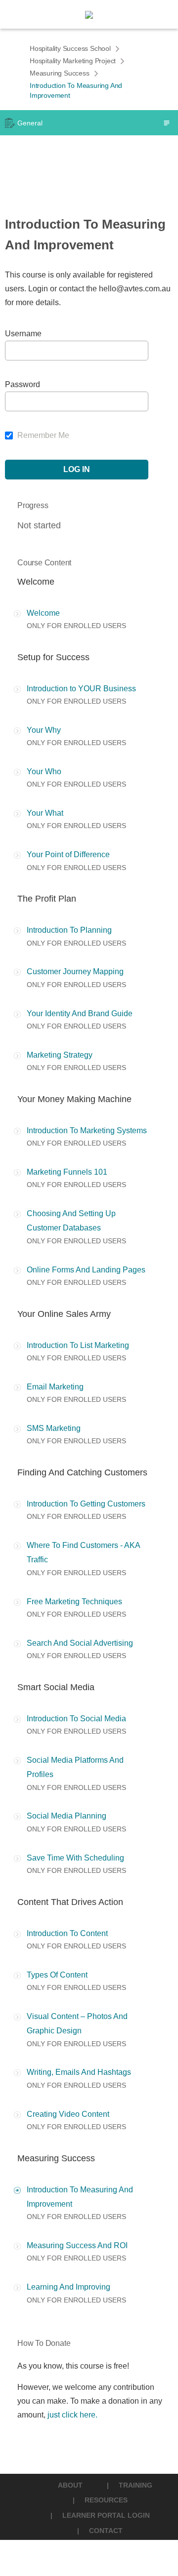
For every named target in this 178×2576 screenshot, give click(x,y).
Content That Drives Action (70, 1902)
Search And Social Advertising (80, 1643)
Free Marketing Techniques (74, 1602)
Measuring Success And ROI (77, 2245)
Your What (45, 813)
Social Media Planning (67, 1816)
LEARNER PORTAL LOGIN (106, 2515)
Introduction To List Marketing (78, 1345)
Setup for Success (53, 657)
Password (22, 384)
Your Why (44, 730)
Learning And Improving (68, 2287)
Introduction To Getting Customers (86, 1504)
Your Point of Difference (68, 854)
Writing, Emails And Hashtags (79, 2072)
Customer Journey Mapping (75, 971)
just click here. (72, 2415)
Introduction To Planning (69, 930)
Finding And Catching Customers (82, 1472)
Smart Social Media (56, 1687)
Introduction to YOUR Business (81, 689)
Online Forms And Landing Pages (86, 1270)
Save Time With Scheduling (75, 1858)
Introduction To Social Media (76, 1719)
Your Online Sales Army (64, 1314)
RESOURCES (106, 2500)
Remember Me (42, 435)
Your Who (44, 772)
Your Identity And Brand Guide (80, 1013)
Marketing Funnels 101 (67, 1172)
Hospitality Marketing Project (73, 61)
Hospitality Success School (70, 48)
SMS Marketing (54, 1428)
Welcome (36, 582)
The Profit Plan (47, 899)
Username (23, 334)
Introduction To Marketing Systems (87, 1130)
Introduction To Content (67, 1933)
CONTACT (106, 2531)
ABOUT (70, 2485)
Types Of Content (57, 1975)
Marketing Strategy (60, 1055)
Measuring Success (60, 73)
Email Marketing (55, 1387)
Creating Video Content (68, 2114)
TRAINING (135, 2485)
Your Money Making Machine (74, 1099)
